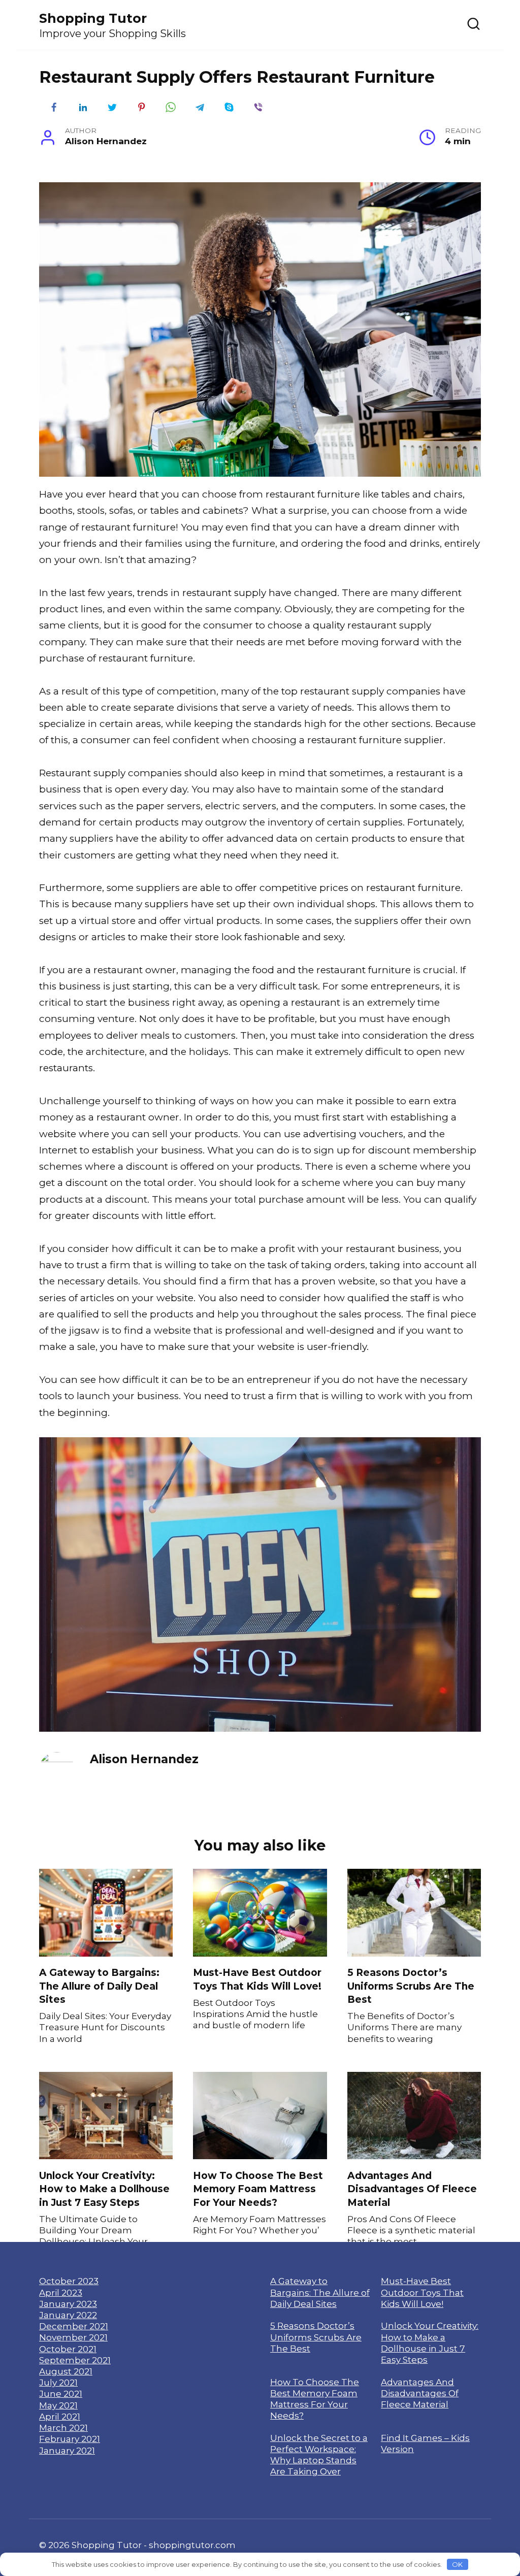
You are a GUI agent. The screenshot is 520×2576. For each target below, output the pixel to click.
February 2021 (70, 2439)
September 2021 (75, 2360)
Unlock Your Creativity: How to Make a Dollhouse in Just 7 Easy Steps (104, 2189)
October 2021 (68, 2349)
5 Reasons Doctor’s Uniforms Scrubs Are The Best (411, 1986)
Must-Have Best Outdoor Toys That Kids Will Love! (257, 1979)
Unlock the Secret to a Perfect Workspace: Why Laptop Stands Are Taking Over (319, 2455)
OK (457, 2564)
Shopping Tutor (93, 18)
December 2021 (74, 2326)
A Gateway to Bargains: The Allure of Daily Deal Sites (99, 1986)
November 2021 (73, 2337)
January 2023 (68, 2304)
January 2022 (68, 2315)
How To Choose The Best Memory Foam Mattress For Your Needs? (258, 2189)
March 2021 (63, 2428)
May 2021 (58, 2405)
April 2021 (60, 2416)
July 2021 (58, 2382)
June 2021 (61, 2393)
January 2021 (67, 2450)
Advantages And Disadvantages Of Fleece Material (412, 2189)
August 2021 (66, 2371)
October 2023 (69, 2281)
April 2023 (61, 2292)
